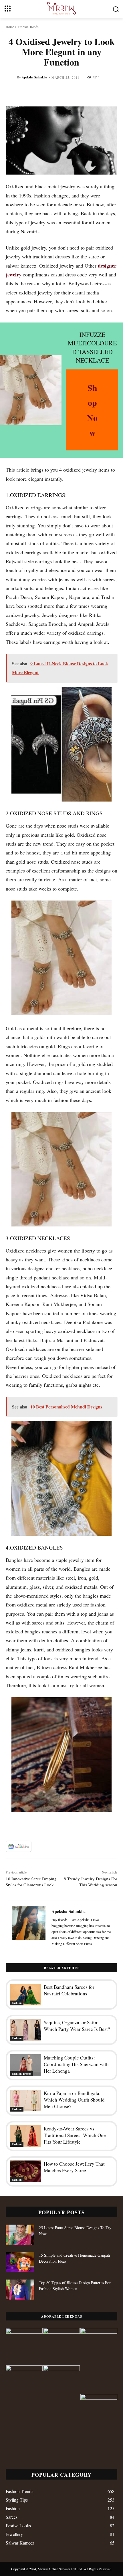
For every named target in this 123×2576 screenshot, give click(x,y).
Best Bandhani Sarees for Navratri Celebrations (69, 1990)
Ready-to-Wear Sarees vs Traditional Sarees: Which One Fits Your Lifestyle (75, 2135)
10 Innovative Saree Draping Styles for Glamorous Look (31, 1882)
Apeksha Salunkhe (34, 77)
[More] (106, 1846)
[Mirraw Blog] (61, 8)
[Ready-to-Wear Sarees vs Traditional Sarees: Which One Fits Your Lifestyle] (25, 2136)
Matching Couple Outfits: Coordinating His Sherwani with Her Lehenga (76, 2064)
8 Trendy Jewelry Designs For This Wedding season (91, 1882)
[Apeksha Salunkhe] (29, 1927)
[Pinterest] (66, 1846)
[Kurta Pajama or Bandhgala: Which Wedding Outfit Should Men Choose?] (25, 2101)
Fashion (17, 2003)
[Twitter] (53, 1846)
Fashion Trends (28, 27)
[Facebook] (40, 1846)
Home (10, 27)
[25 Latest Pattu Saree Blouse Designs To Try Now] (20, 2235)
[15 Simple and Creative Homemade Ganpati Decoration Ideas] (20, 2262)
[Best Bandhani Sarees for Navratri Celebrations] (25, 1995)
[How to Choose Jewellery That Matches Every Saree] (25, 2171)
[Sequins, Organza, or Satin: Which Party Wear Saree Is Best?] (25, 2030)
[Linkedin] (93, 1846)
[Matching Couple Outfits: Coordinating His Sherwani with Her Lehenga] (25, 2065)
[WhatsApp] (80, 1846)
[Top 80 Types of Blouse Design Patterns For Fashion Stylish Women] (20, 2290)
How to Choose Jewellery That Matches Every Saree (74, 2167)
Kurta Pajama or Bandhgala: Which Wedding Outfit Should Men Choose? (74, 2100)
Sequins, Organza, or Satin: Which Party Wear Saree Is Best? (77, 2026)
